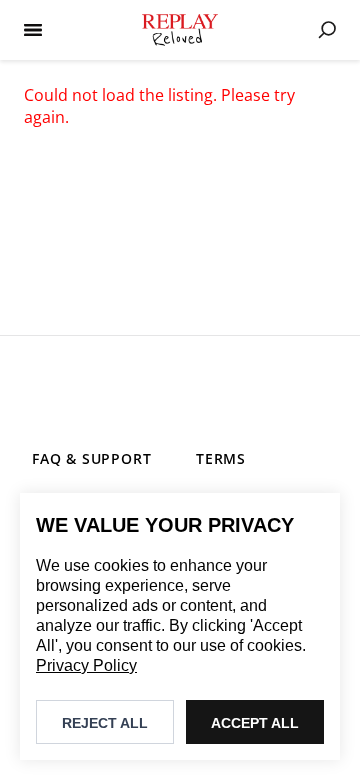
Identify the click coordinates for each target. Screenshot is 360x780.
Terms (221, 458)
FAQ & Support (91, 458)
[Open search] (327, 30)
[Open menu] (33, 30)
